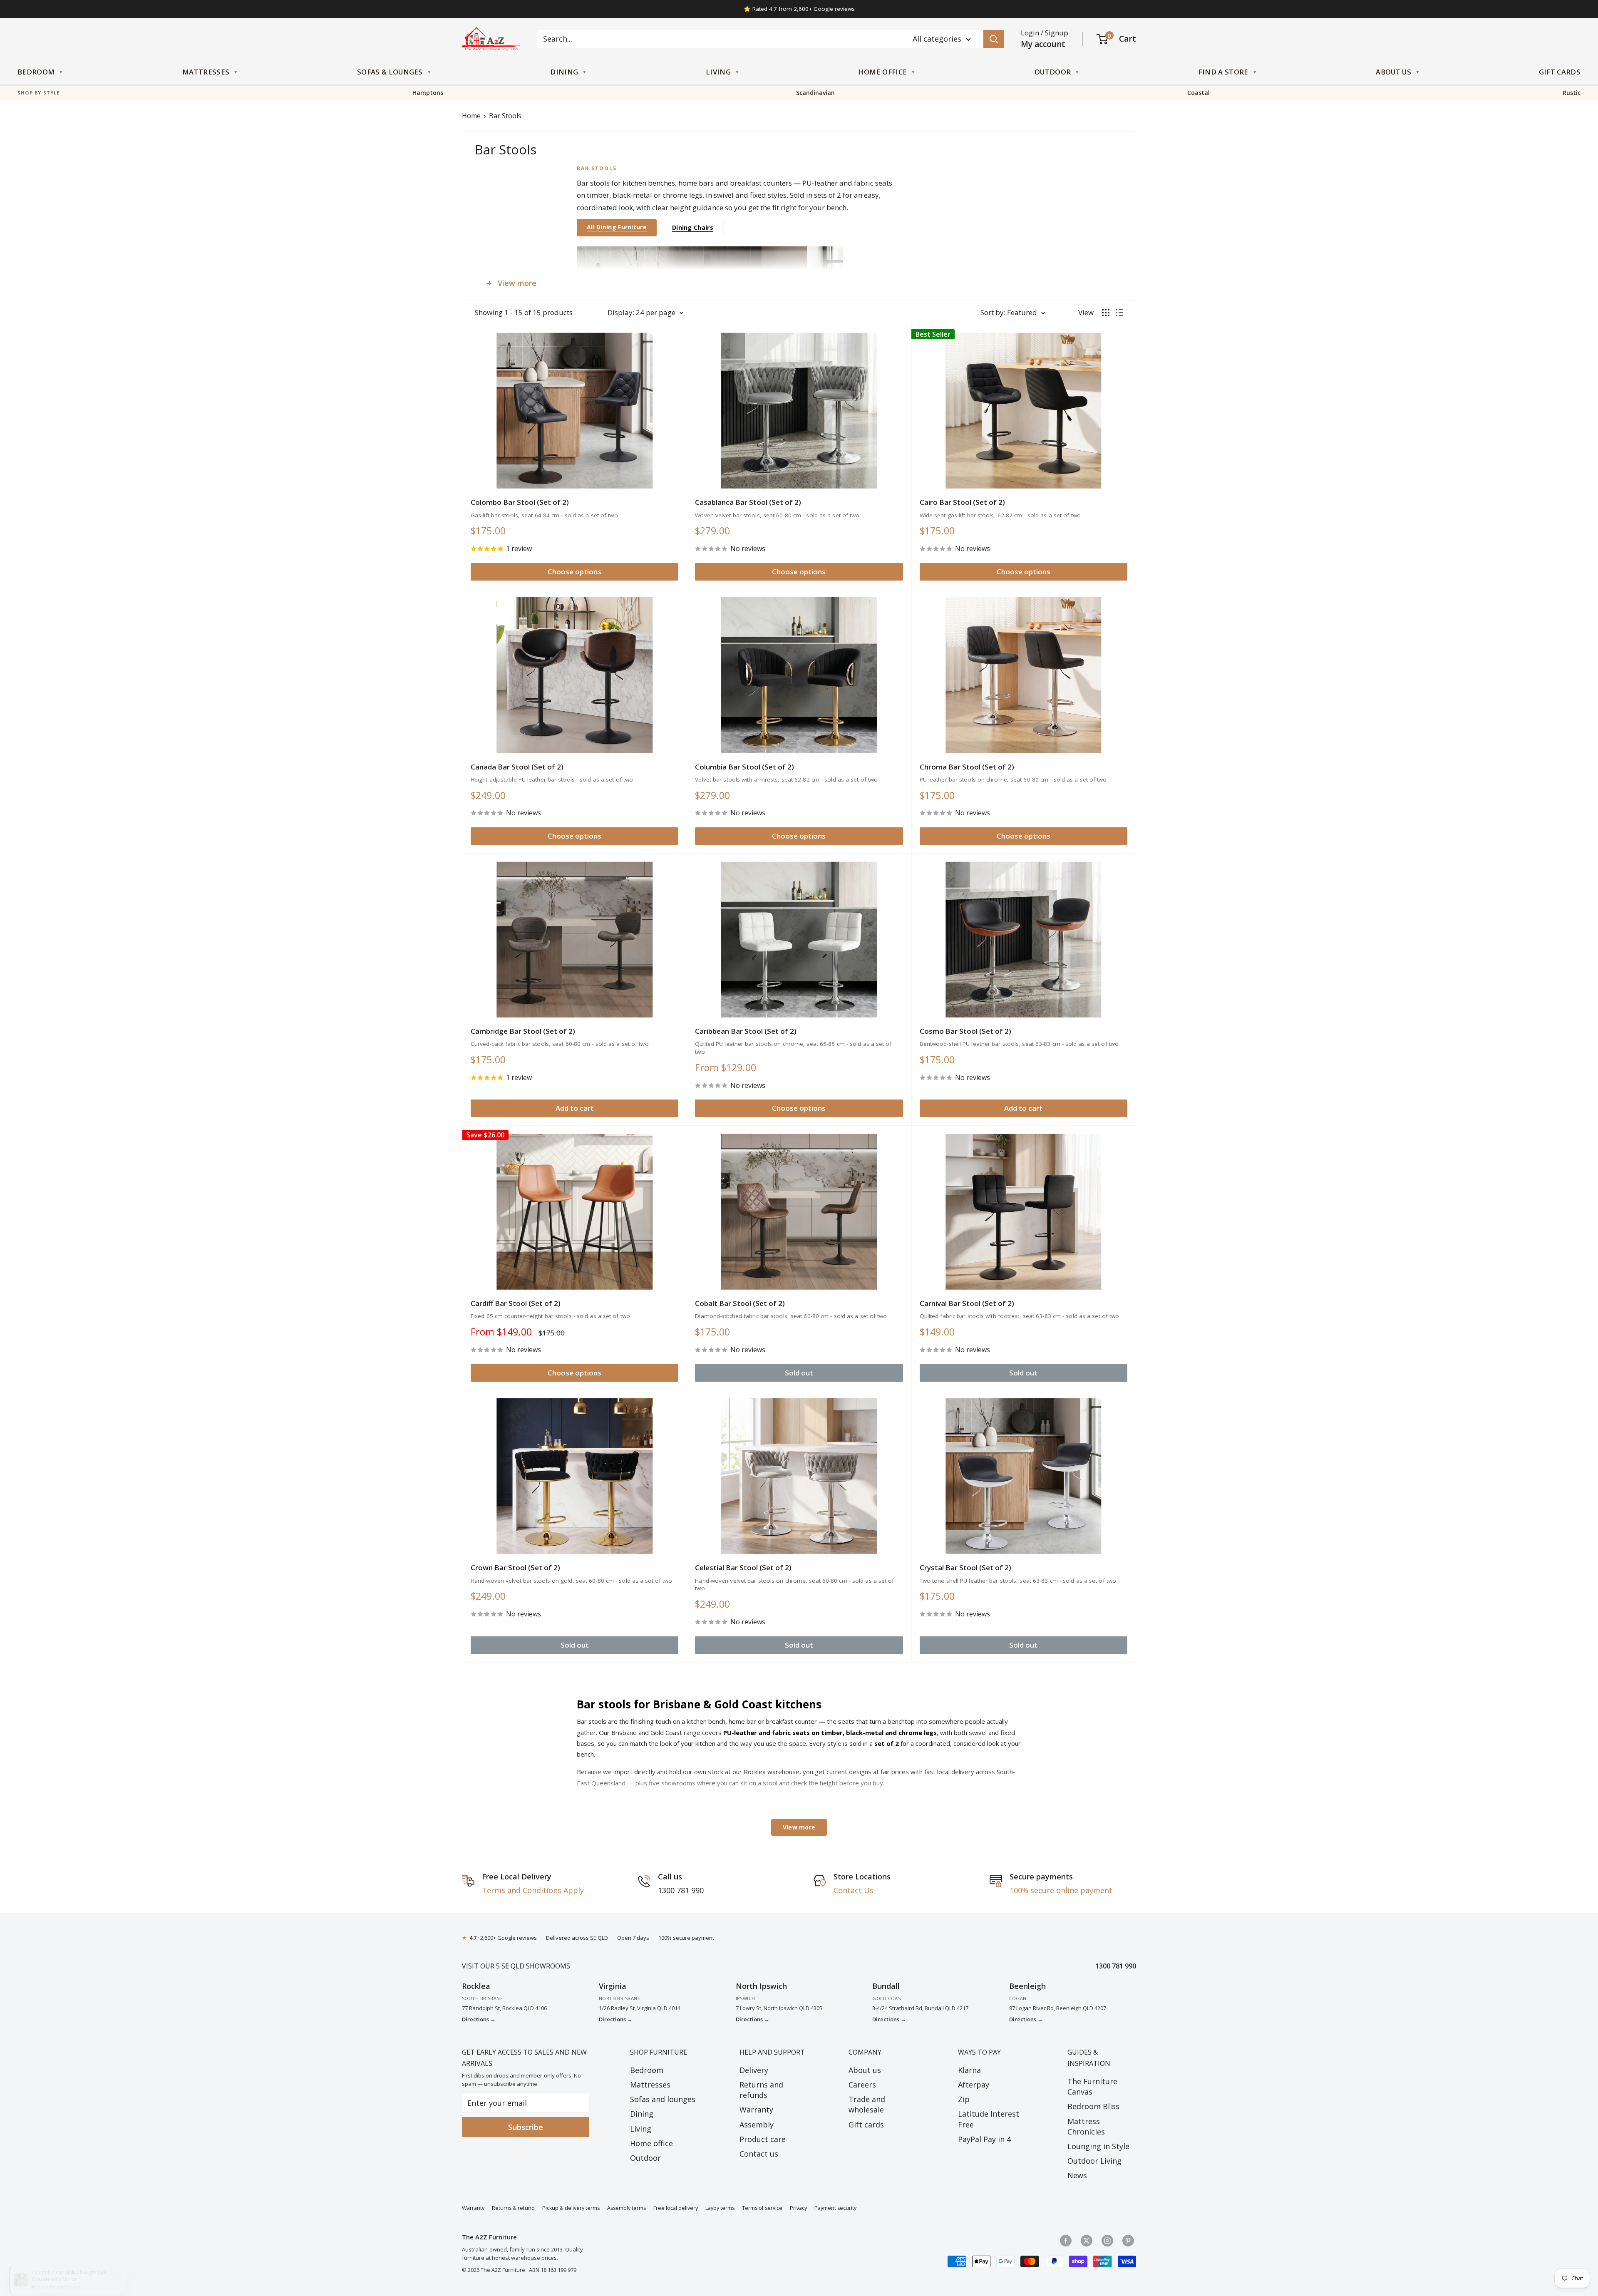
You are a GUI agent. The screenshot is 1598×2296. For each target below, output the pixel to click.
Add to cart (575, 1108)
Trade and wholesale (867, 2104)
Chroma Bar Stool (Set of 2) (967, 767)
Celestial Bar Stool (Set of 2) (743, 1567)
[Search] (994, 39)
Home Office (883, 72)
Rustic (1572, 93)
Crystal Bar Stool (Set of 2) (965, 1567)
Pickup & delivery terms (571, 2208)
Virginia (613, 1986)
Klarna (969, 2070)
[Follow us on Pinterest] (1128, 2240)
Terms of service (762, 2208)
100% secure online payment (1061, 1890)
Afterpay (974, 2085)
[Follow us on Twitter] (1087, 2240)
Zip (964, 2099)
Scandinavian (815, 93)
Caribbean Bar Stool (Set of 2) (746, 1031)
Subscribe (526, 2127)
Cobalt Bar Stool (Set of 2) (740, 1303)
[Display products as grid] (1106, 313)
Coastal (1198, 93)
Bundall (886, 1986)
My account (1043, 44)
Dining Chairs (693, 227)
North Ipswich (761, 1986)
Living (718, 72)
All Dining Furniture (617, 227)
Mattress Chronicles (1086, 2126)
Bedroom (36, 72)
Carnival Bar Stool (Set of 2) (967, 1303)
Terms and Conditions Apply (533, 1890)
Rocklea (476, 1986)
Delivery (754, 2070)
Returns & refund (513, 2208)
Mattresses (206, 72)
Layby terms (720, 2208)
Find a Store (1223, 72)
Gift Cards (1560, 72)
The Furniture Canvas (1092, 2086)
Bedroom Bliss (1093, 2106)
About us (865, 2070)
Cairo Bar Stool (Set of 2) (962, 502)
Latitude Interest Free (989, 2119)
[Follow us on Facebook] (1066, 2240)
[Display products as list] (1119, 313)
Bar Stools (505, 116)
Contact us (759, 2154)
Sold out (799, 1373)
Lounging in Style (1098, 2146)
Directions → (479, 2019)
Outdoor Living (1094, 2161)
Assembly (757, 2125)
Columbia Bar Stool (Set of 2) (744, 767)
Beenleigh (1027, 1986)
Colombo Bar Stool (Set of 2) (520, 502)
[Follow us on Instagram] (1107, 2240)
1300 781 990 (1116, 1966)
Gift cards (866, 2125)
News (1077, 2175)
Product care (763, 2139)
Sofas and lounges (663, 2099)
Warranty (756, 2110)
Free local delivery (676, 2208)
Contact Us (854, 1890)
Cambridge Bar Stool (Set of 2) (523, 1031)
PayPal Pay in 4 (984, 2139)
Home (471, 116)
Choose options (574, 572)
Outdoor (1053, 72)
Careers (862, 2085)
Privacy (798, 2208)
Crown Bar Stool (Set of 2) (515, 1567)
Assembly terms (627, 2208)
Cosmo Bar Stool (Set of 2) (965, 1031)
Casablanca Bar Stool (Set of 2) (748, 502)
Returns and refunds (761, 2090)
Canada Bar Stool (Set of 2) (517, 767)
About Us (1393, 72)
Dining (564, 72)
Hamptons (428, 93)
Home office (651, 2143)
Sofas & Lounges (390, 72)
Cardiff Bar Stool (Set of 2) (516, 1303)
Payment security (835, 2208)
